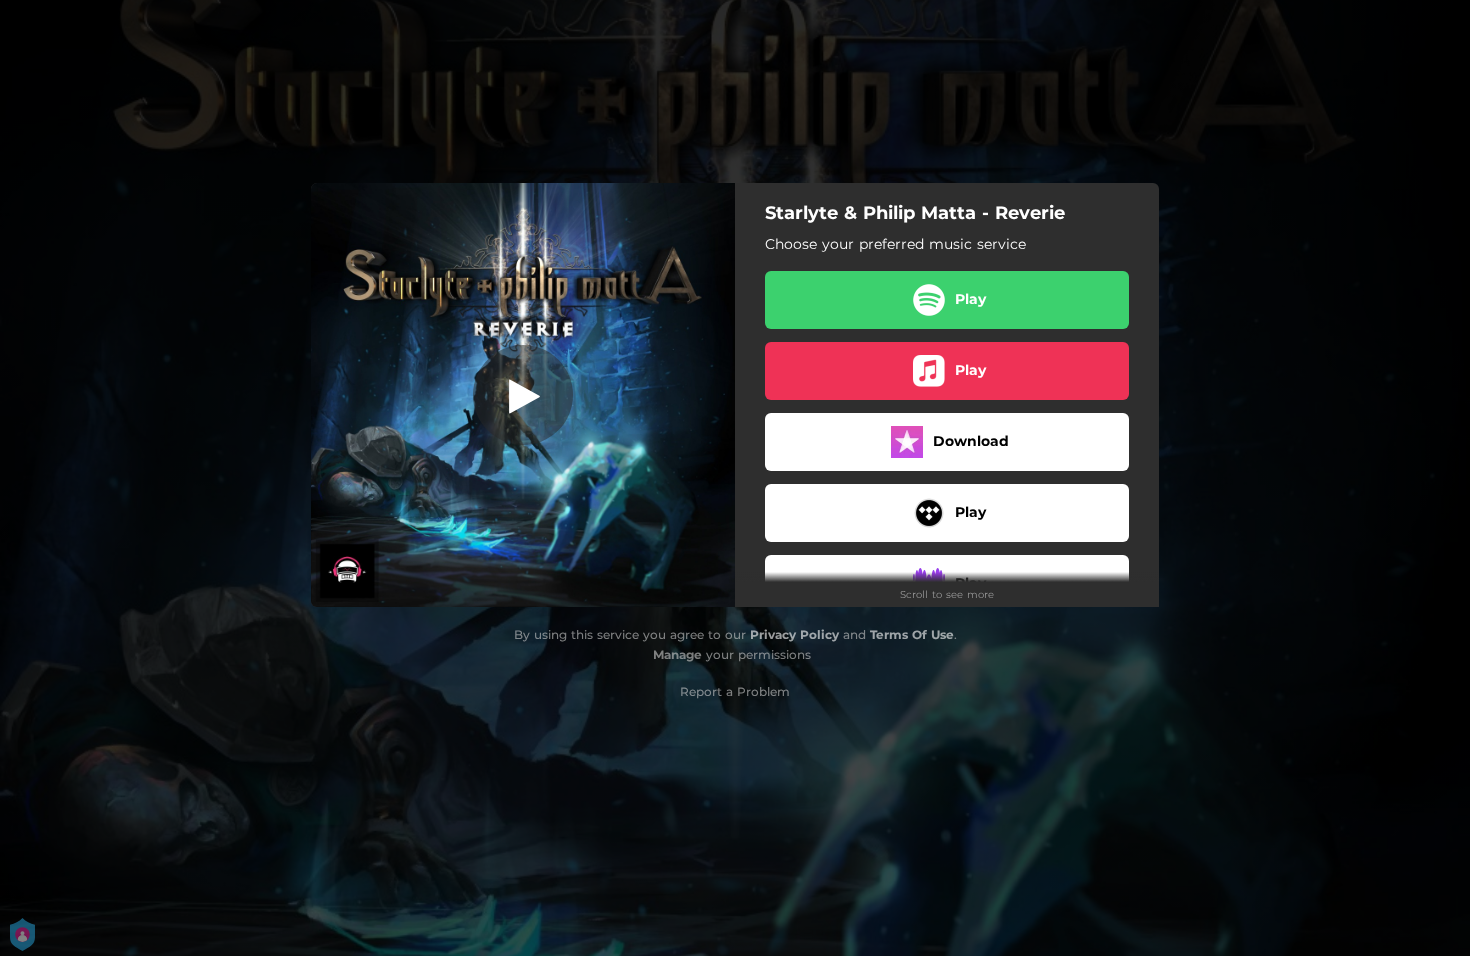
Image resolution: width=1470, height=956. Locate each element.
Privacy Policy (794, 634)
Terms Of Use (912, 634)
